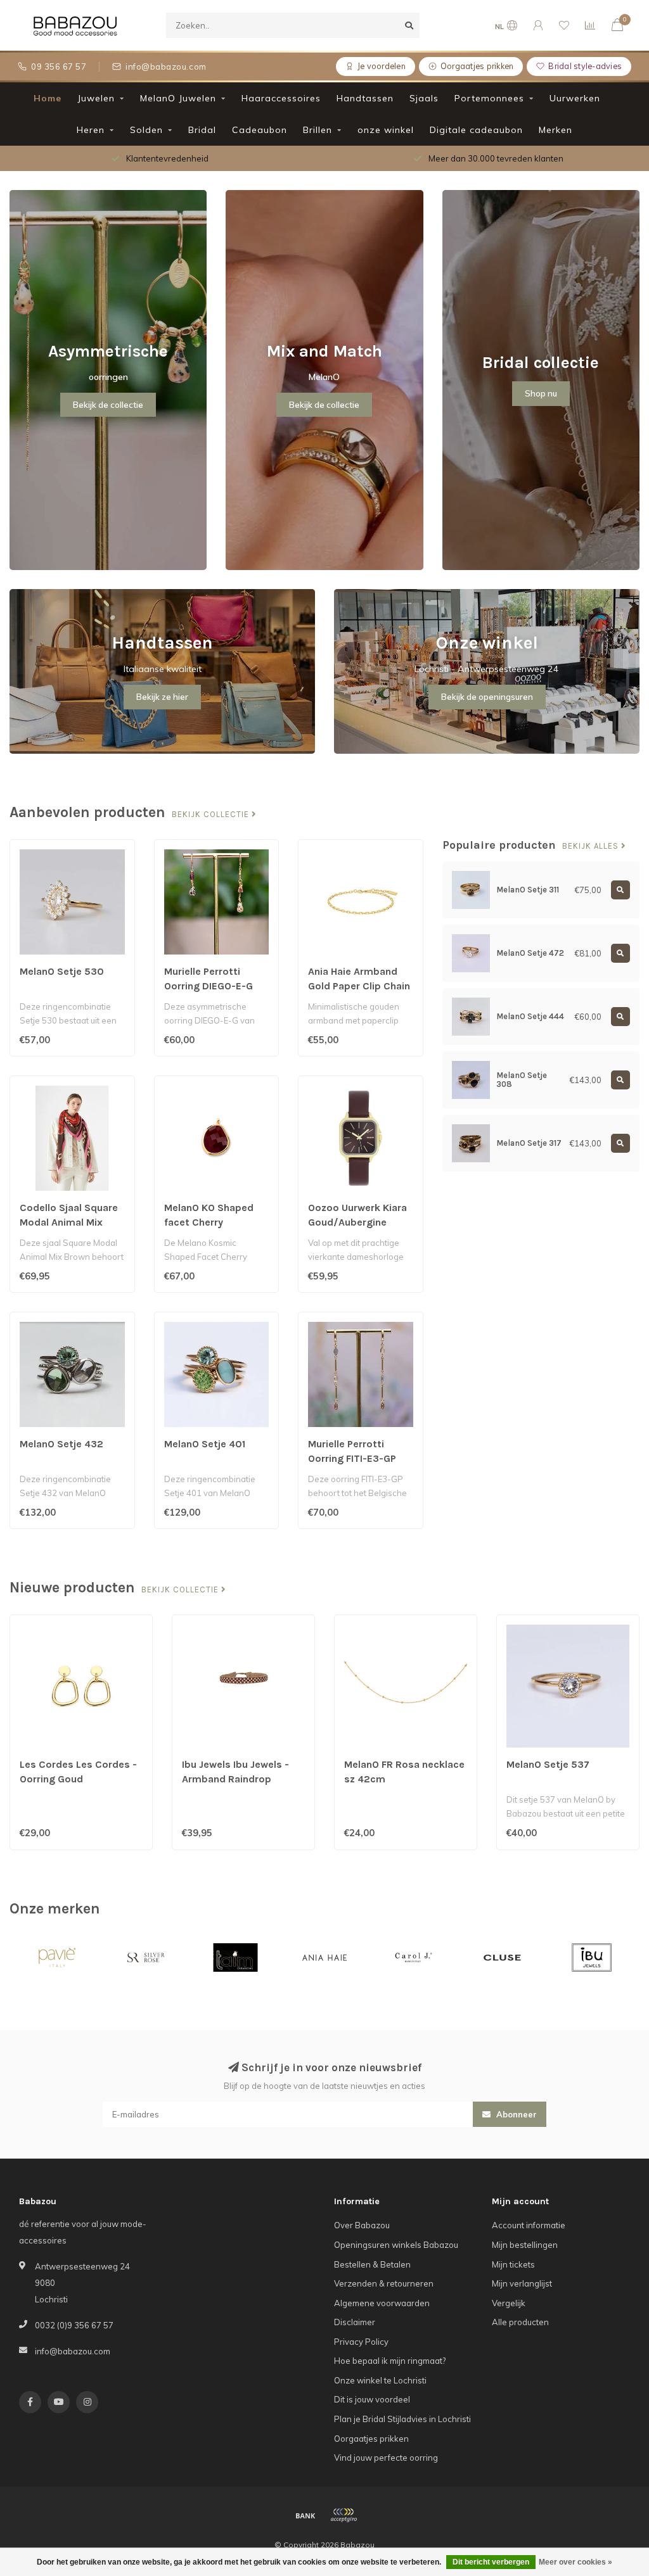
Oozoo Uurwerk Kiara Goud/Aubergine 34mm (357, 1222)
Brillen (318, 130)
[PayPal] (344, 2515)
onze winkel (386, 130)
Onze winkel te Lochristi (380, 2380)
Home (48, 98)
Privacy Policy (361, 2342)
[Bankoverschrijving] (305, 2515)
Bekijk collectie (212, 815)
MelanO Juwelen (178, 98)
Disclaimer (355, 2322)
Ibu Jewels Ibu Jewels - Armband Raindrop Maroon (235, 1779)
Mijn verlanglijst (522, 2283)
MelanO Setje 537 (548, 1764)
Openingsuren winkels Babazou (396, 2245)
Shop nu (541, 393)
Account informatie (529, 2225)
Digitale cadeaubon (476, 130)
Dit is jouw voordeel (372, 2399)
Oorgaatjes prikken (371, 2439)
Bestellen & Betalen (372, 2264)
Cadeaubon (260, 130)
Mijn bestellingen (525, 2245)
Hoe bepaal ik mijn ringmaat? (390, 2361)
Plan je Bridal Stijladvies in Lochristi (402, 2419)
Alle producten (520, 2322)
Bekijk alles (592, 846)
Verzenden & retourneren (384, 2283)
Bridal (202, 130)
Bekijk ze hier (162, 697)
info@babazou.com (73, 2351)
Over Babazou (362, 2225)
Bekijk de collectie (108, 405)
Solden (146, 130)
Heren (91, 130)
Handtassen (365, 98)
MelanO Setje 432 (61, 1444)
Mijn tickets (513, 2264)
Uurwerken (575, 98)
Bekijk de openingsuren (487, 697)
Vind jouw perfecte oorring (386, 2458)
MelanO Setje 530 (62, 971)
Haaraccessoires (281, 98)
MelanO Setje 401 (205, 1444)
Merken (556, 130)
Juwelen (96, 98)
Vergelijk (509, 2303)
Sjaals (424, 98)
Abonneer (515, 2114)
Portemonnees (489, 98)
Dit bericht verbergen (491, 2562)
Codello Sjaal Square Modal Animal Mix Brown (69, 1222)
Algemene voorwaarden (382, 2303)
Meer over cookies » (575, 2562)
